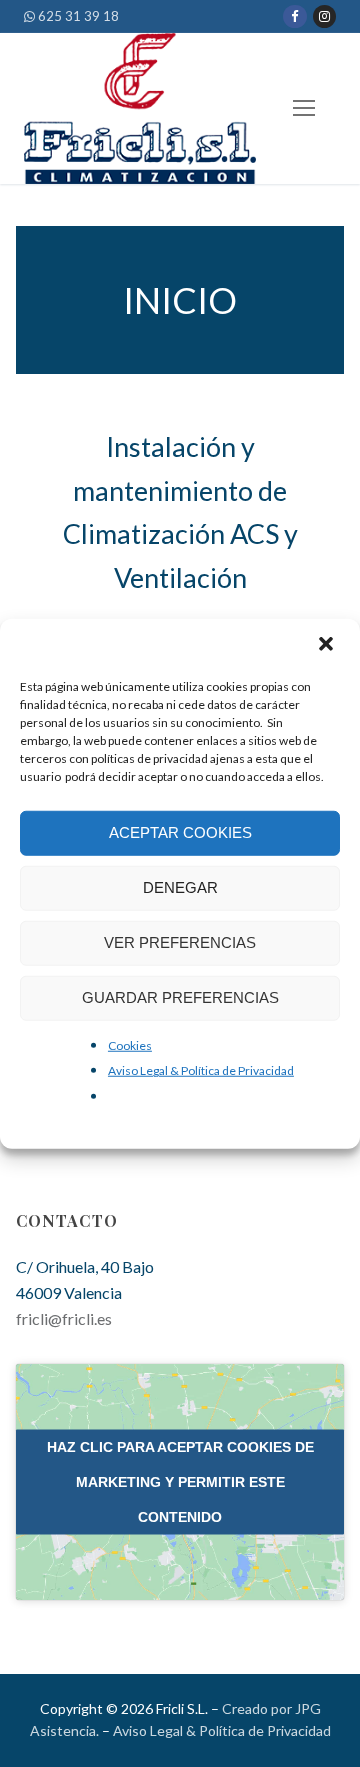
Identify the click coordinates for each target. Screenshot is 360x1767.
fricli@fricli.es (64, 1318)
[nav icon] (304, 109)
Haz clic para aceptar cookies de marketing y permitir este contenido (180, 1481)
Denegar (180, 887)
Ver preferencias (180, 942)
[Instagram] (324, 16)
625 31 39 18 (77, 16)
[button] (328, 645)
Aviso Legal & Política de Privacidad (201, 1070)
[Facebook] (294, 16)
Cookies (130, 1044)
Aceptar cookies (180, 832)
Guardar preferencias (180, 997)
